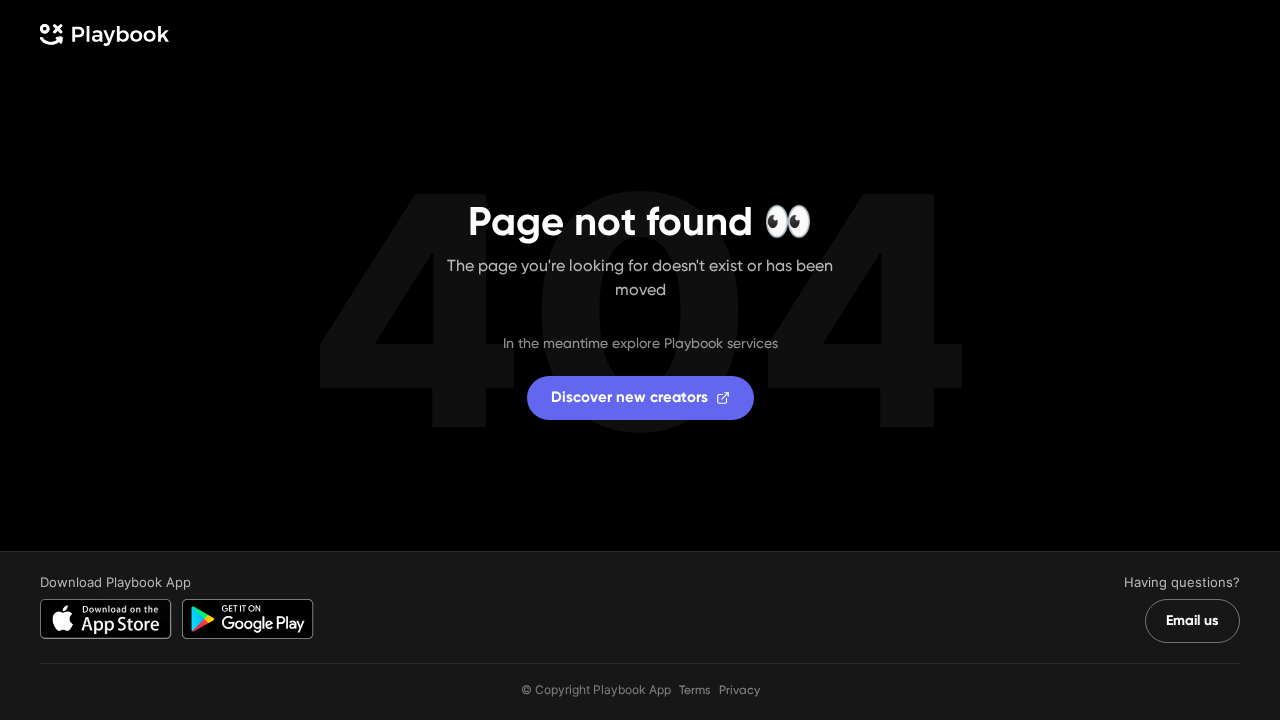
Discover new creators (629, 397)
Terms (695, 690)
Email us (1192, 620)
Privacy (739, 690)
